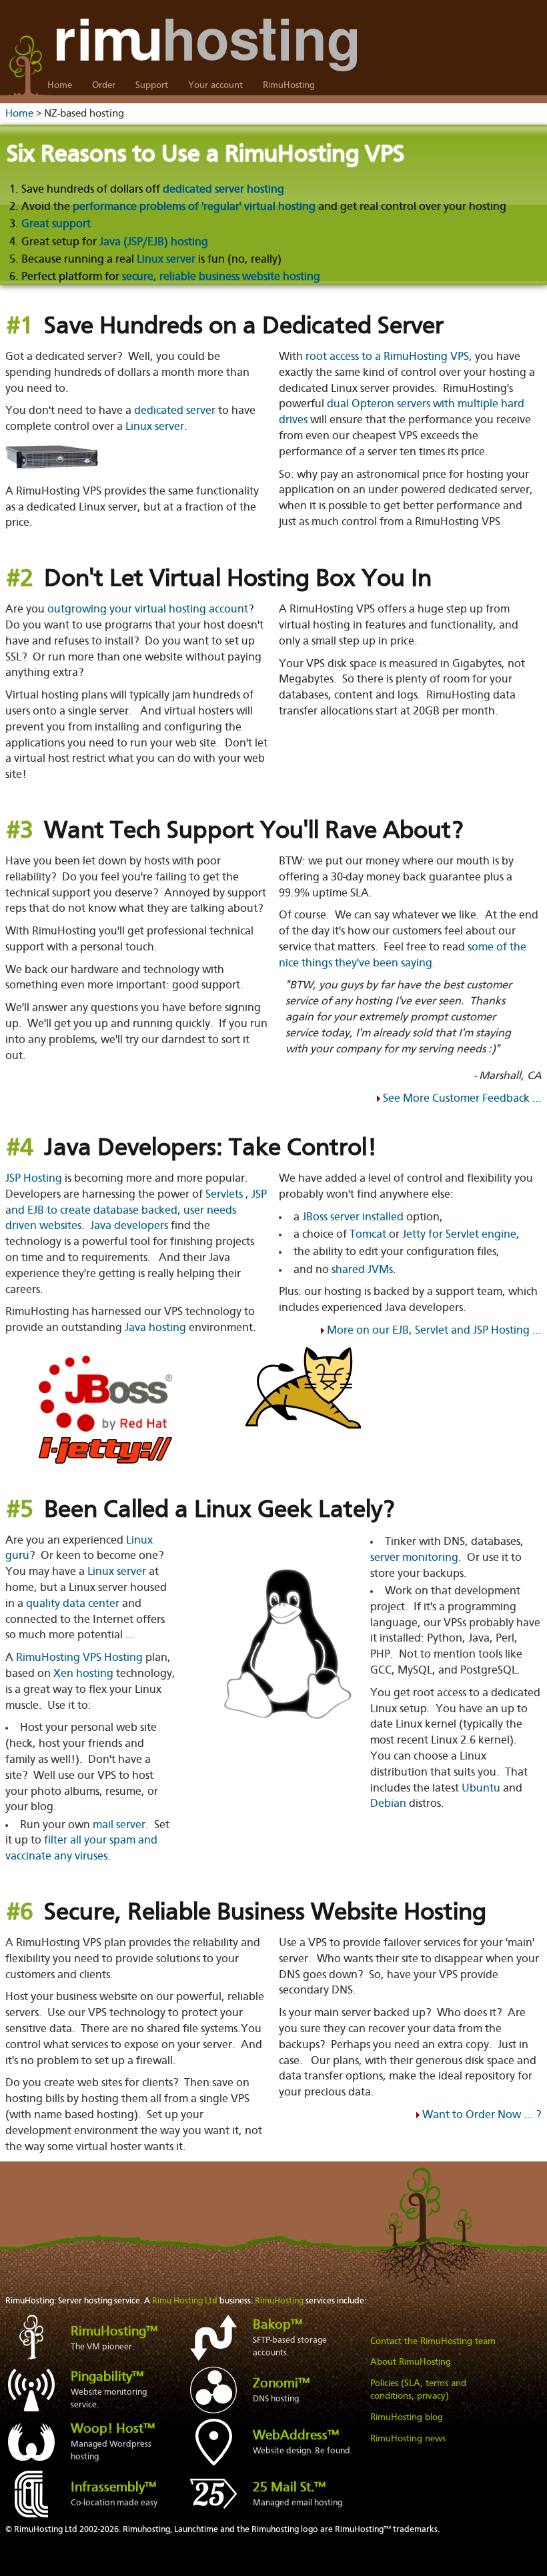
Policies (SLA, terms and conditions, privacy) (418, 2390)
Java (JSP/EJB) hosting (154, 242)
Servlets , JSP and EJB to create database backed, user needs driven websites (136, 1211)
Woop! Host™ (113, 2429)
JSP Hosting (34, 1179)
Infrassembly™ (113, 2488)
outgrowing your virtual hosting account (148, 610)
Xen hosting (83, 1674)
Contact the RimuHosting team (433, 2341)
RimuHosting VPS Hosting (79, 1658)
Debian (388, 1804)
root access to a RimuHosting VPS (387, 357)
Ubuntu (481, 1789)
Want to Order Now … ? (482, 2115)
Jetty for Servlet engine (459, 1235)
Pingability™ (107, 2377)
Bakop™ (278, 2325)
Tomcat (368, 1235)
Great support (56, 224)
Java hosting (155, 1328)
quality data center (73, 1604)
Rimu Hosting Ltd (185, 2301)
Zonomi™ (281, 2384)
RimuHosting (289, 85)
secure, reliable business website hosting (221, 277)
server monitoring (414, 1558)
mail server (119, 1825)
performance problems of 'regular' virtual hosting (194, 207)
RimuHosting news (408, 2439)
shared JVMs (362, 1270)
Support (152, 85)
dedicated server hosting (223, 190)
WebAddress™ (296, 2436)
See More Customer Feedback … (462, 1099)
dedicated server (175, 411)
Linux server (166, 260)
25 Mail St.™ (289, 2488)
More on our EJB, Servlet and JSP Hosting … (434, 1331)
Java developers (129, 1226)
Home (60, 85)
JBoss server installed (353, 1217)
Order (104, 85)
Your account (215, 85)
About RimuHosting (411, 2362)
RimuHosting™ (114, 2332)
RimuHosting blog (407, 2417)
